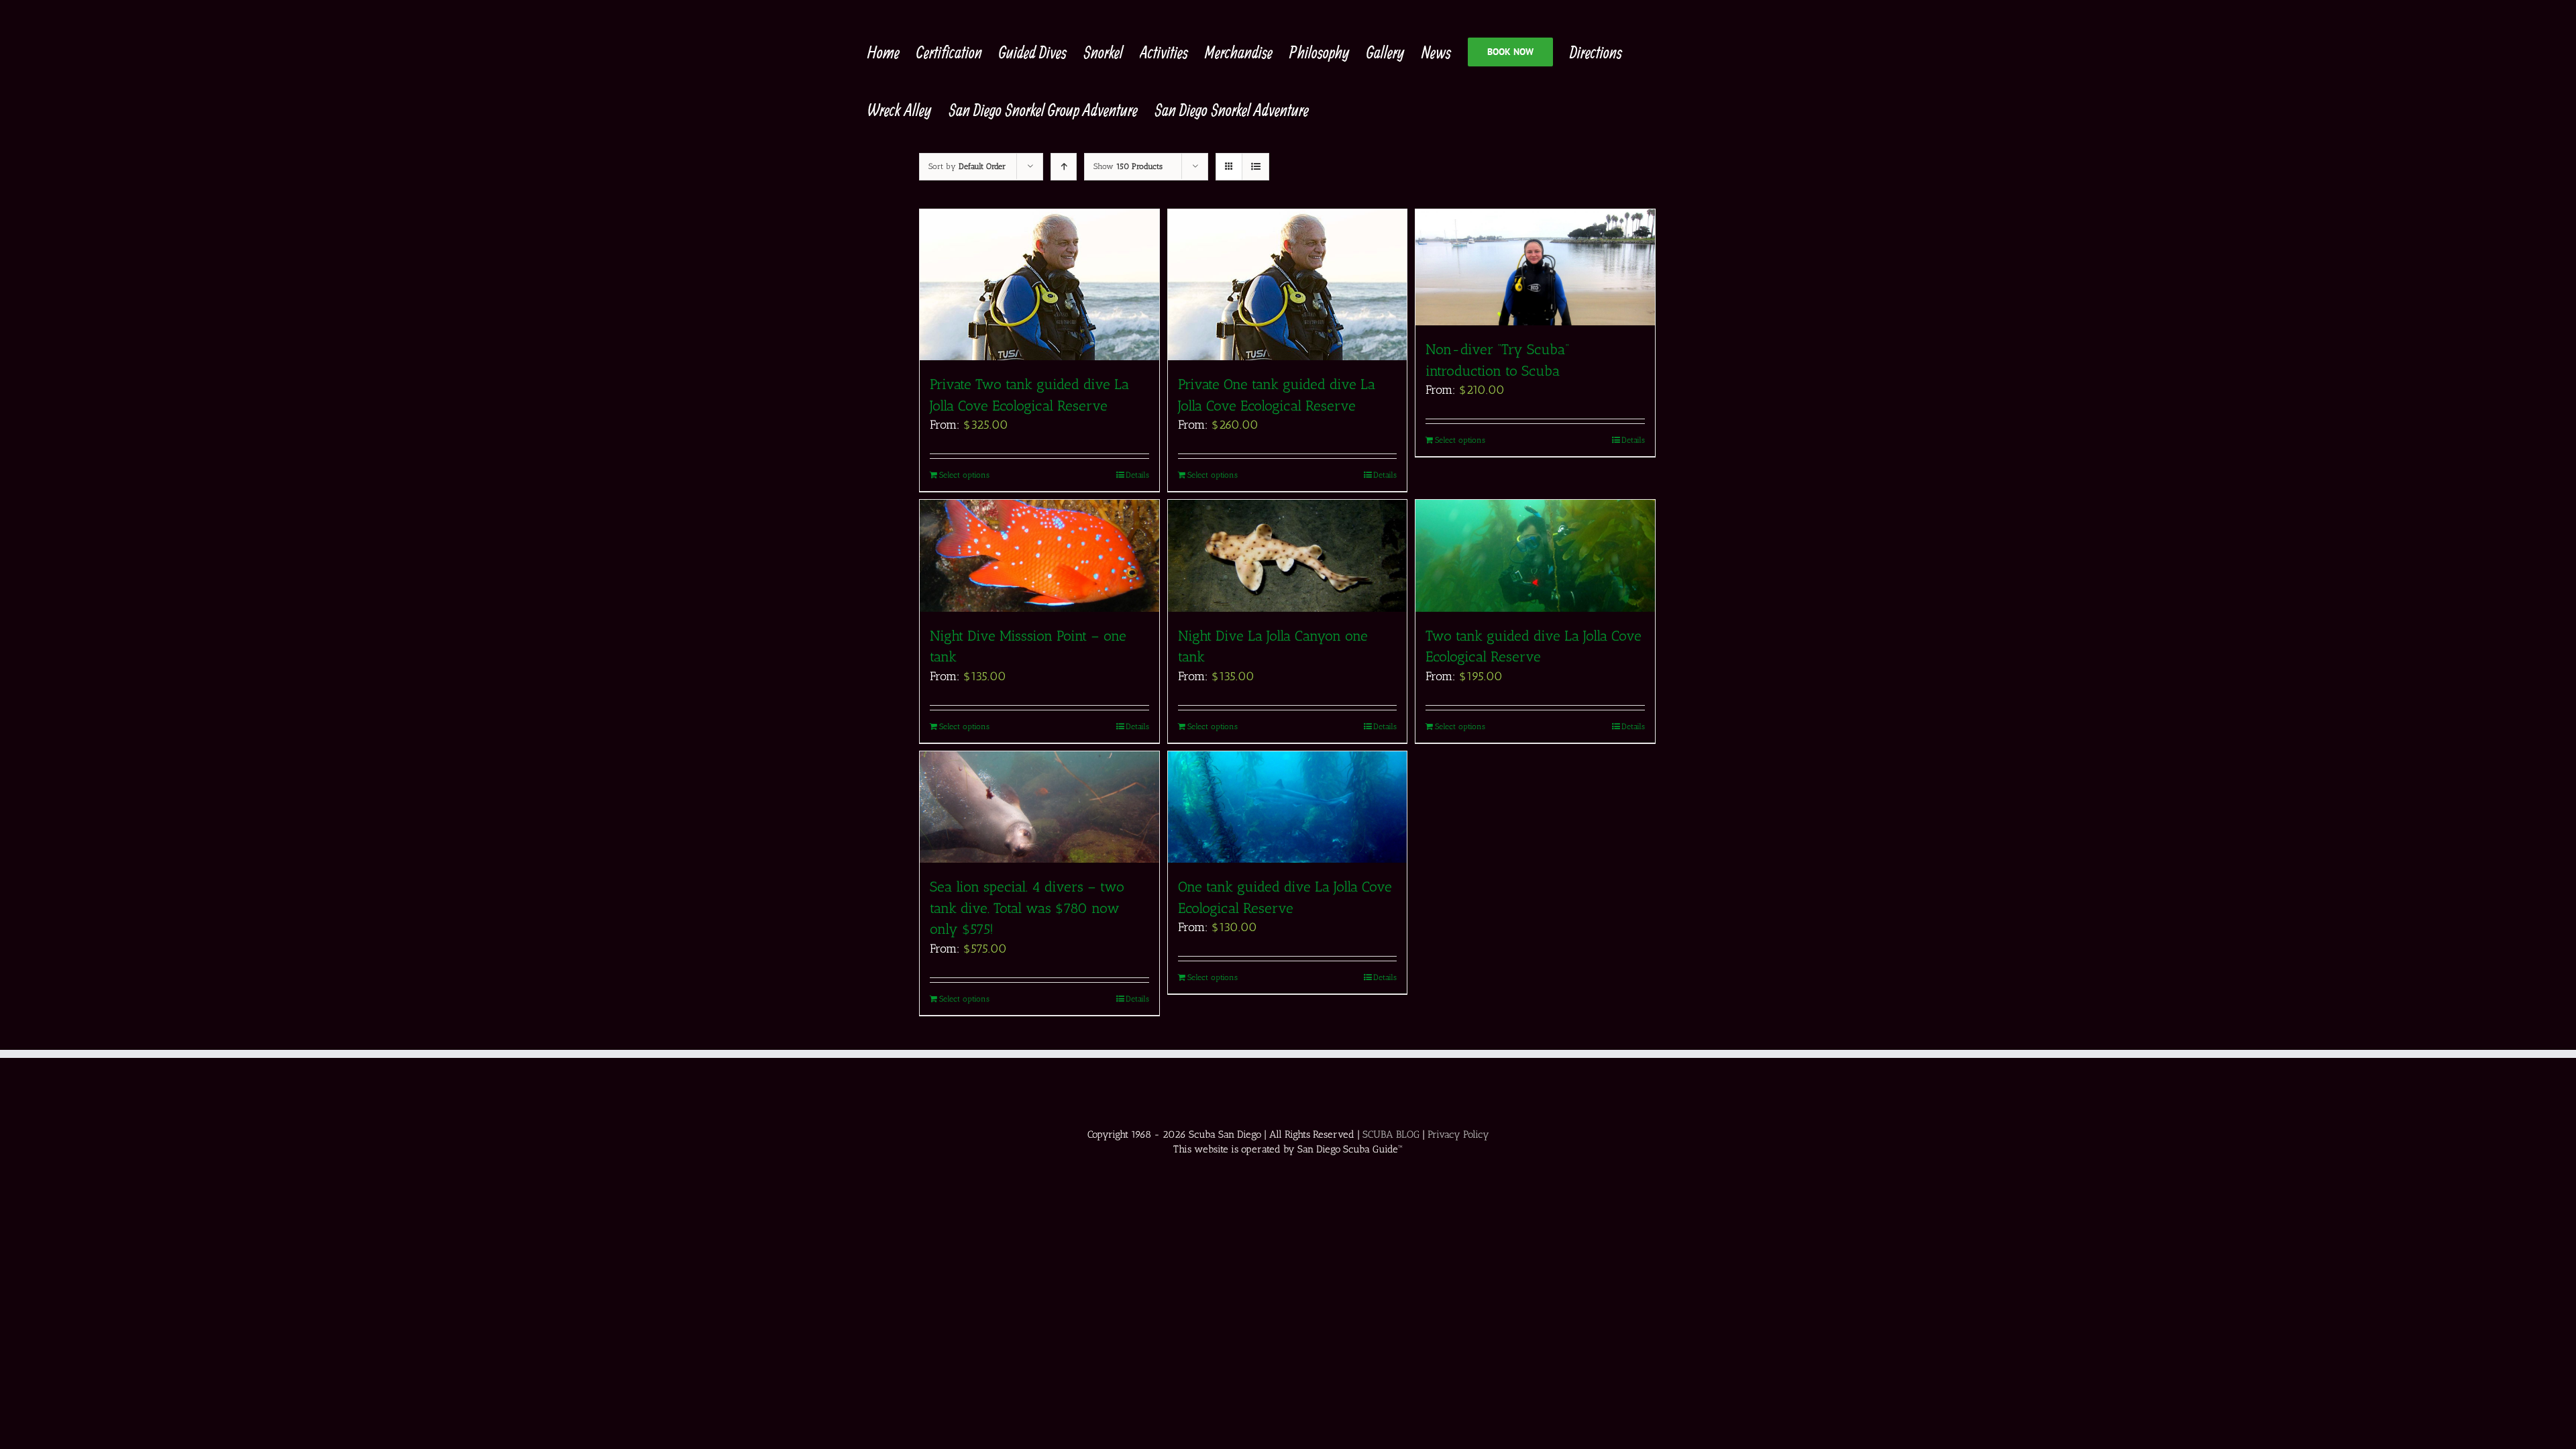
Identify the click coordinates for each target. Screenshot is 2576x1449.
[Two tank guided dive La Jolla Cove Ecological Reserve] (1535, 555)
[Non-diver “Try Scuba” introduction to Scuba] (1535, 267)
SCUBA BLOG (1391, 1134)
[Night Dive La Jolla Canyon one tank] (1288, 555)
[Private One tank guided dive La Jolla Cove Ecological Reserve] (1288, 285)
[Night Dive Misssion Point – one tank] (1039, 556)
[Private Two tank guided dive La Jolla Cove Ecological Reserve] (1039, 285)
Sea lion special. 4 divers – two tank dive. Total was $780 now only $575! (1027, 908)
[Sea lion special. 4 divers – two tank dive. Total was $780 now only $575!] (1039, 807)
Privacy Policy (1458, 1134)
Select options (964, 475)
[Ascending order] (1064, 167)
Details (1137, 475)
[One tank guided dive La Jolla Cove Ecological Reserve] (1288, 807)
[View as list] (1255, 167)
